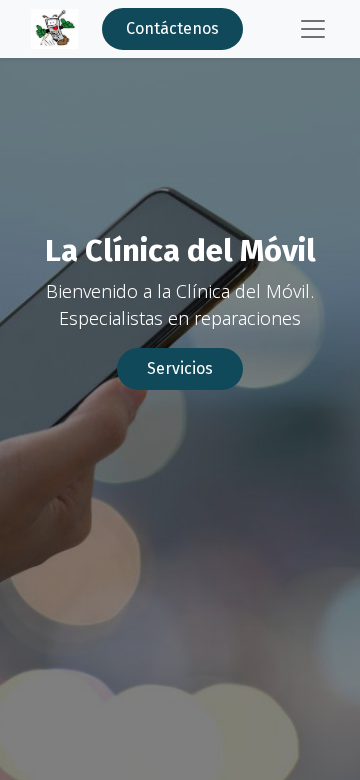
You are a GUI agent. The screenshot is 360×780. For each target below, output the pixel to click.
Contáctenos (172, 28)
